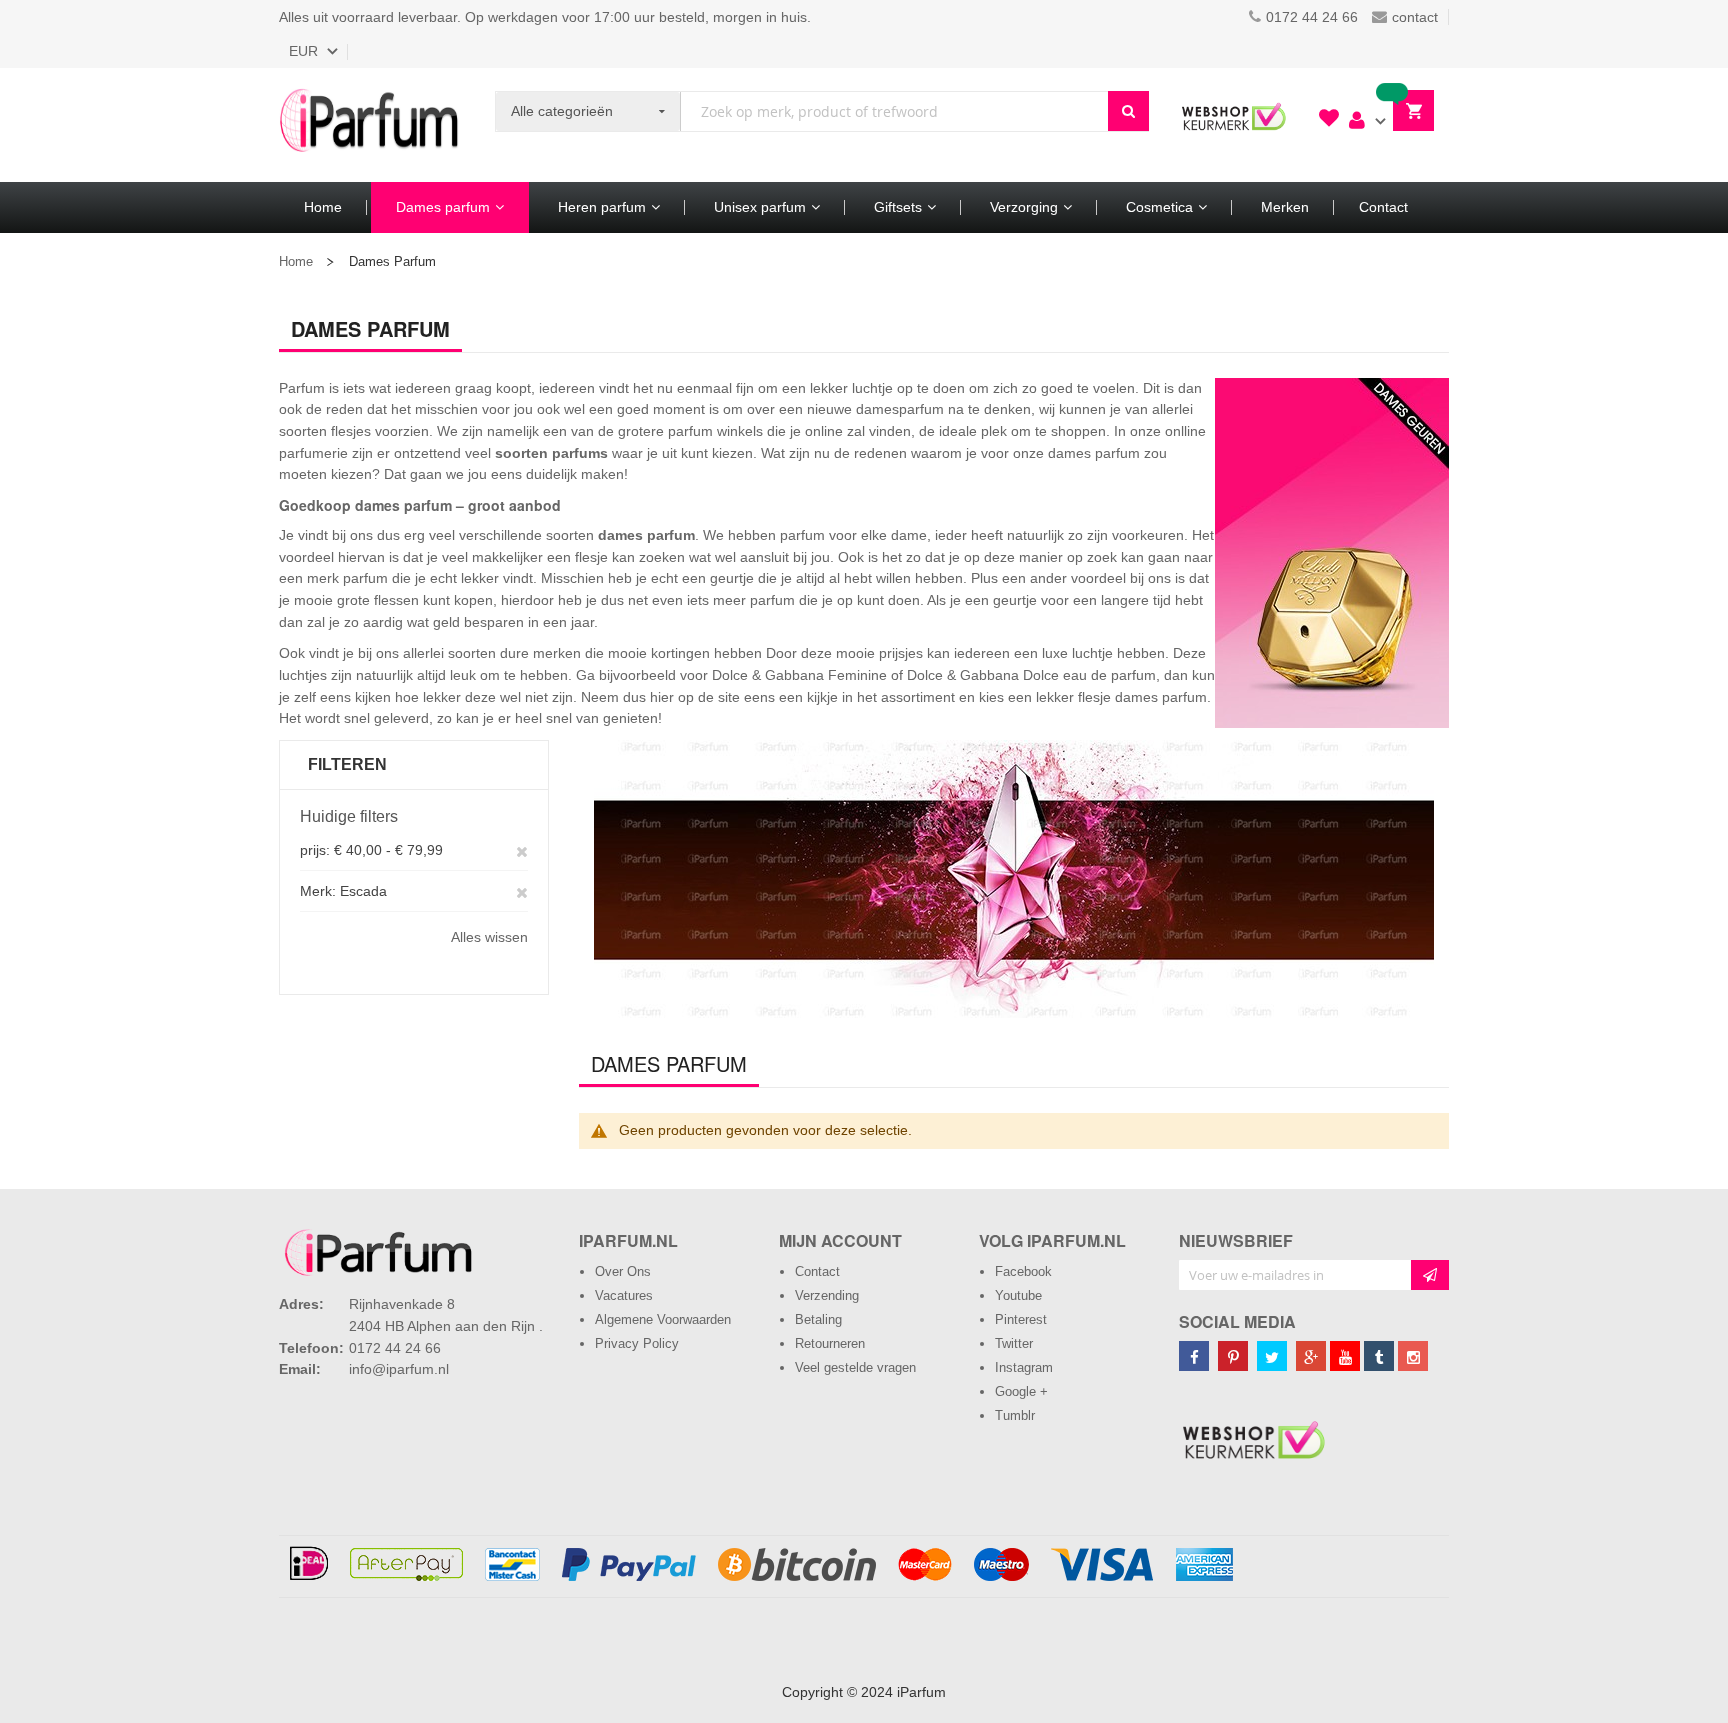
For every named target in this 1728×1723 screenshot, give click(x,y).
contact (1415, 17)
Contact (817, 1271)
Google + (1021, 1391)
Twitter (1014, 1343)
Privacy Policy (637, 1343)
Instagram (1024, 1367)
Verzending (827, 1295)
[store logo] (369, 125)
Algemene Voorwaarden (663, 1319)
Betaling (818, 1319)
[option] (1014, 879)
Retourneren (830, 1343)
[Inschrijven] (1430, 1275)
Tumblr (1015, 1415)
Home (296, 261)
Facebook (1023, 1271)
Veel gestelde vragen (855, 1367)
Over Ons (623, 1271)
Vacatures (624, 1295)
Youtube (1018, 1295)
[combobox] (894, 111)
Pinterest (1021, 1319)
